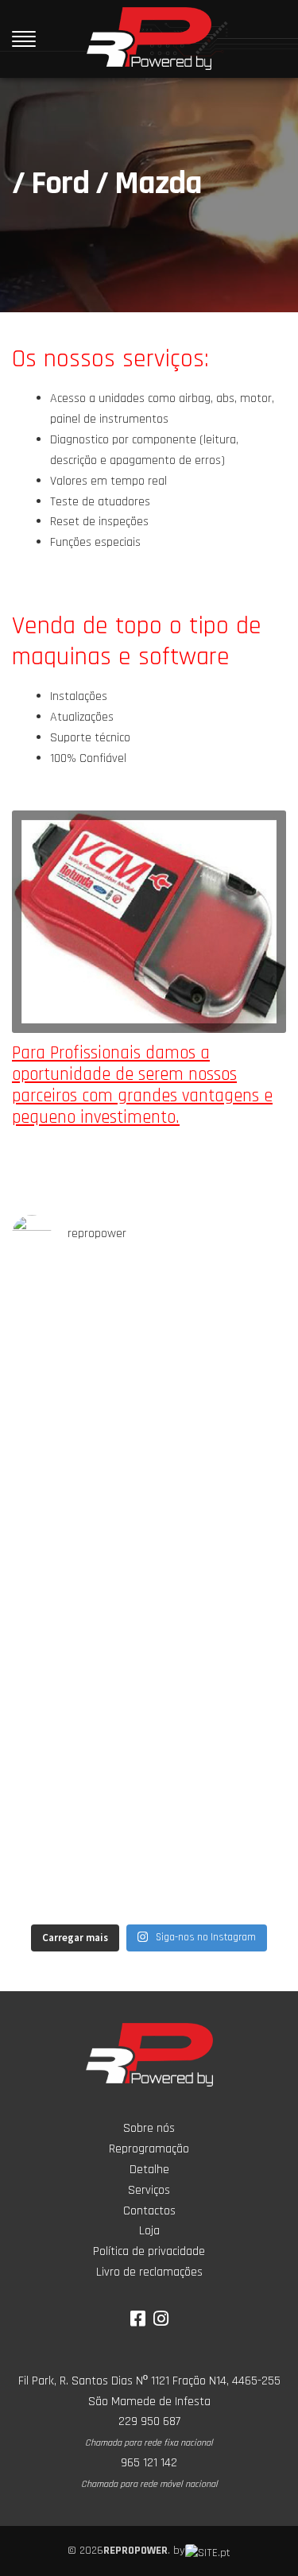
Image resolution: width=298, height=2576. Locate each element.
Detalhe (149, 2170)
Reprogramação (149, 2149)
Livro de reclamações (149, 2272)
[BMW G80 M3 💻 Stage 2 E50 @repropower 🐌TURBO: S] (149, 1673)
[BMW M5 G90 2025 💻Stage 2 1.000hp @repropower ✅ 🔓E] (149, 1834)
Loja (149, 2231)
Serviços (149, 2190)
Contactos (149, 2211)
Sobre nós (149, 2128)
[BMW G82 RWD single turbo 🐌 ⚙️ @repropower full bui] (149, 1512)
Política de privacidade (149, 2251)
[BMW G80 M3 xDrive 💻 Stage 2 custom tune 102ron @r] (149, 1350)
